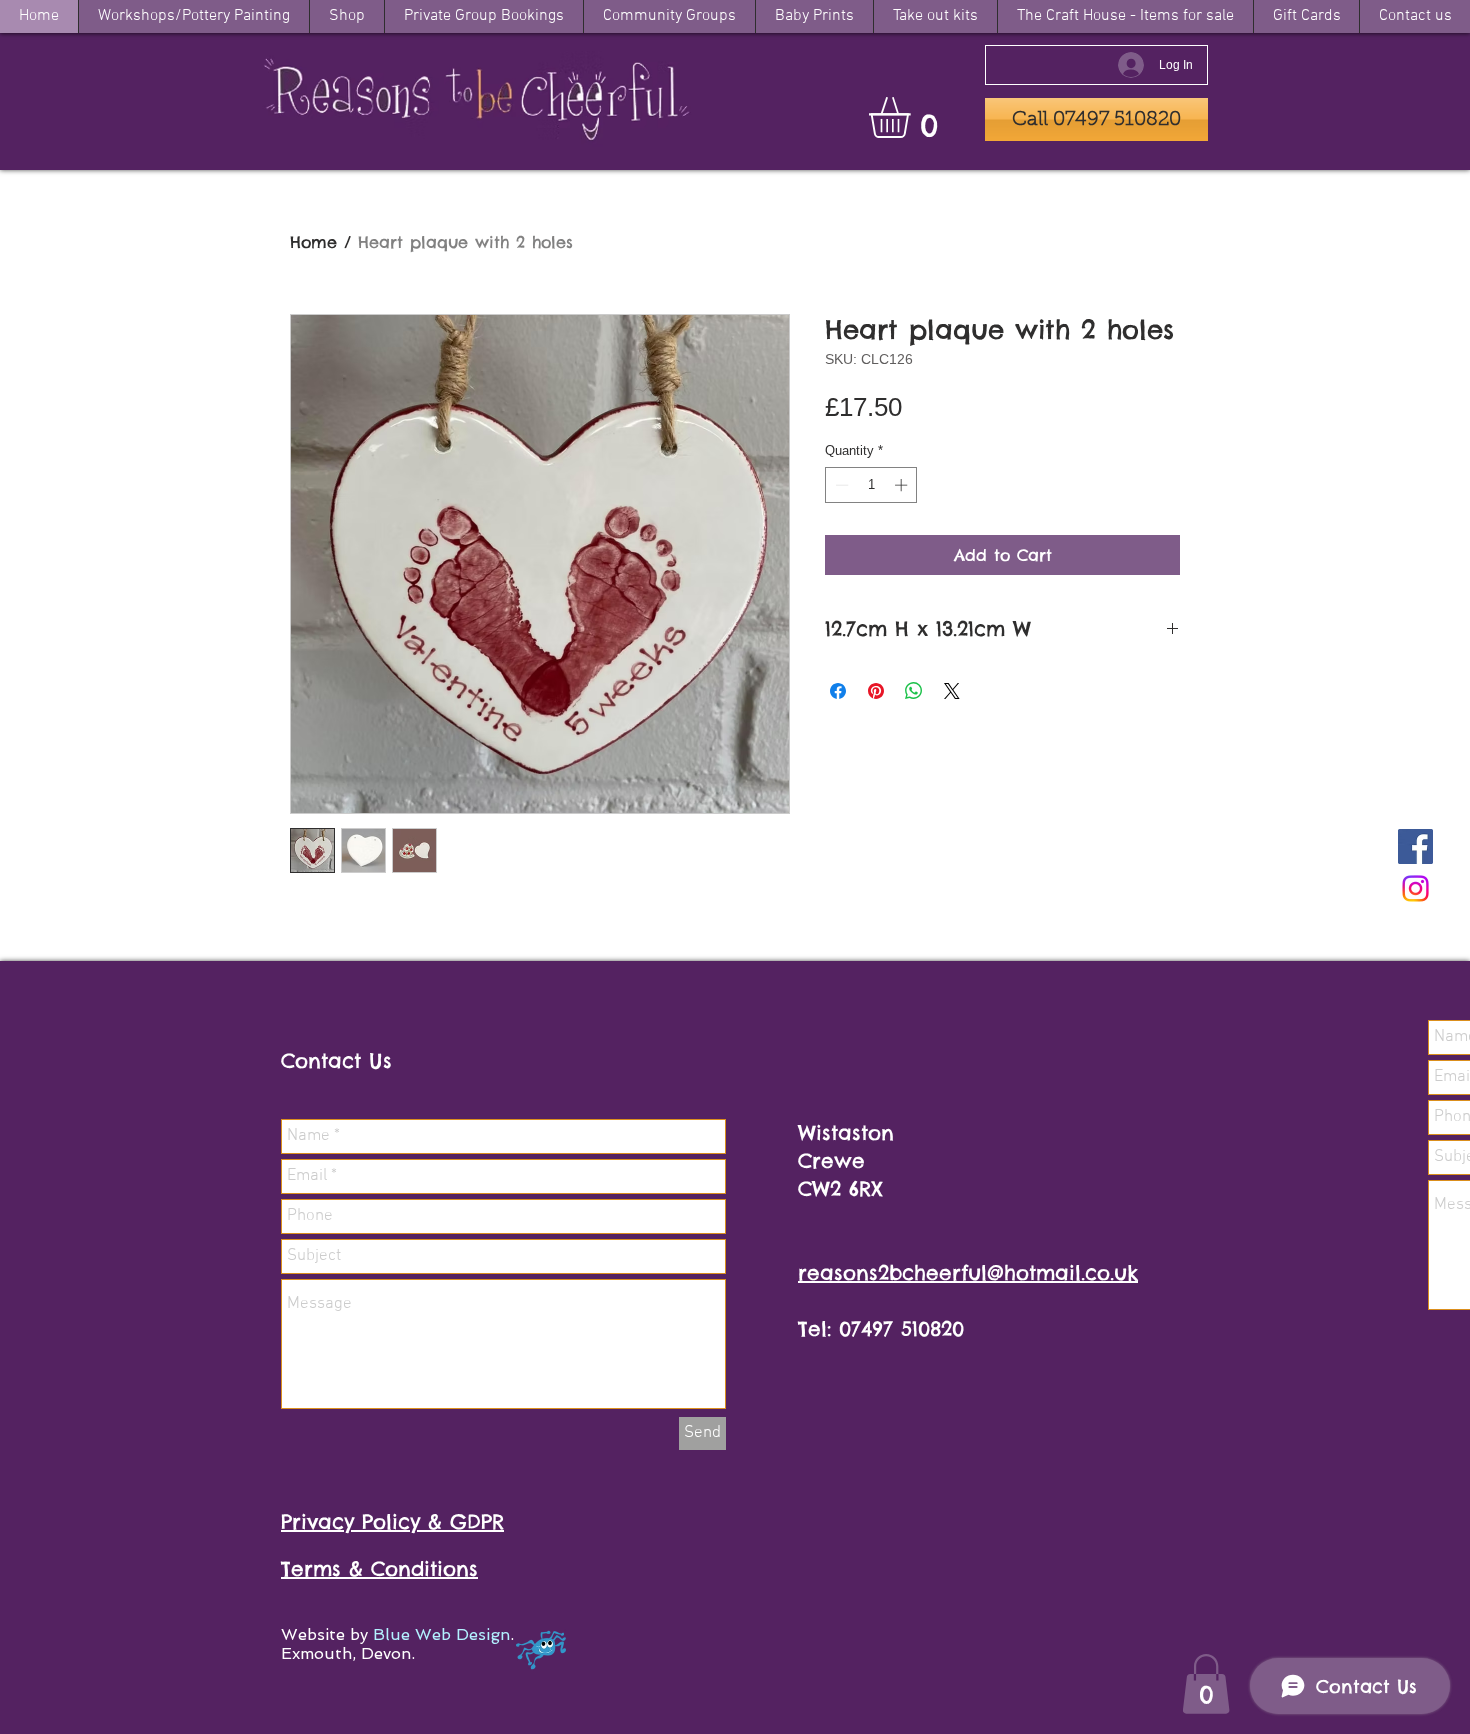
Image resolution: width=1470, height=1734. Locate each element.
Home (313, 242)
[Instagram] (1415, 888)
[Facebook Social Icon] (1415, 846)
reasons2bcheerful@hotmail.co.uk (968, 1272)
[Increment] (903, 485)
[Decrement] (840, 485)
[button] (913, 117)
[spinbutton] (871, 485)
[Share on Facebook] (838, 691)
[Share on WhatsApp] (914, 691)
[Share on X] (952, 691)
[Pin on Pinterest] (876, 691)
